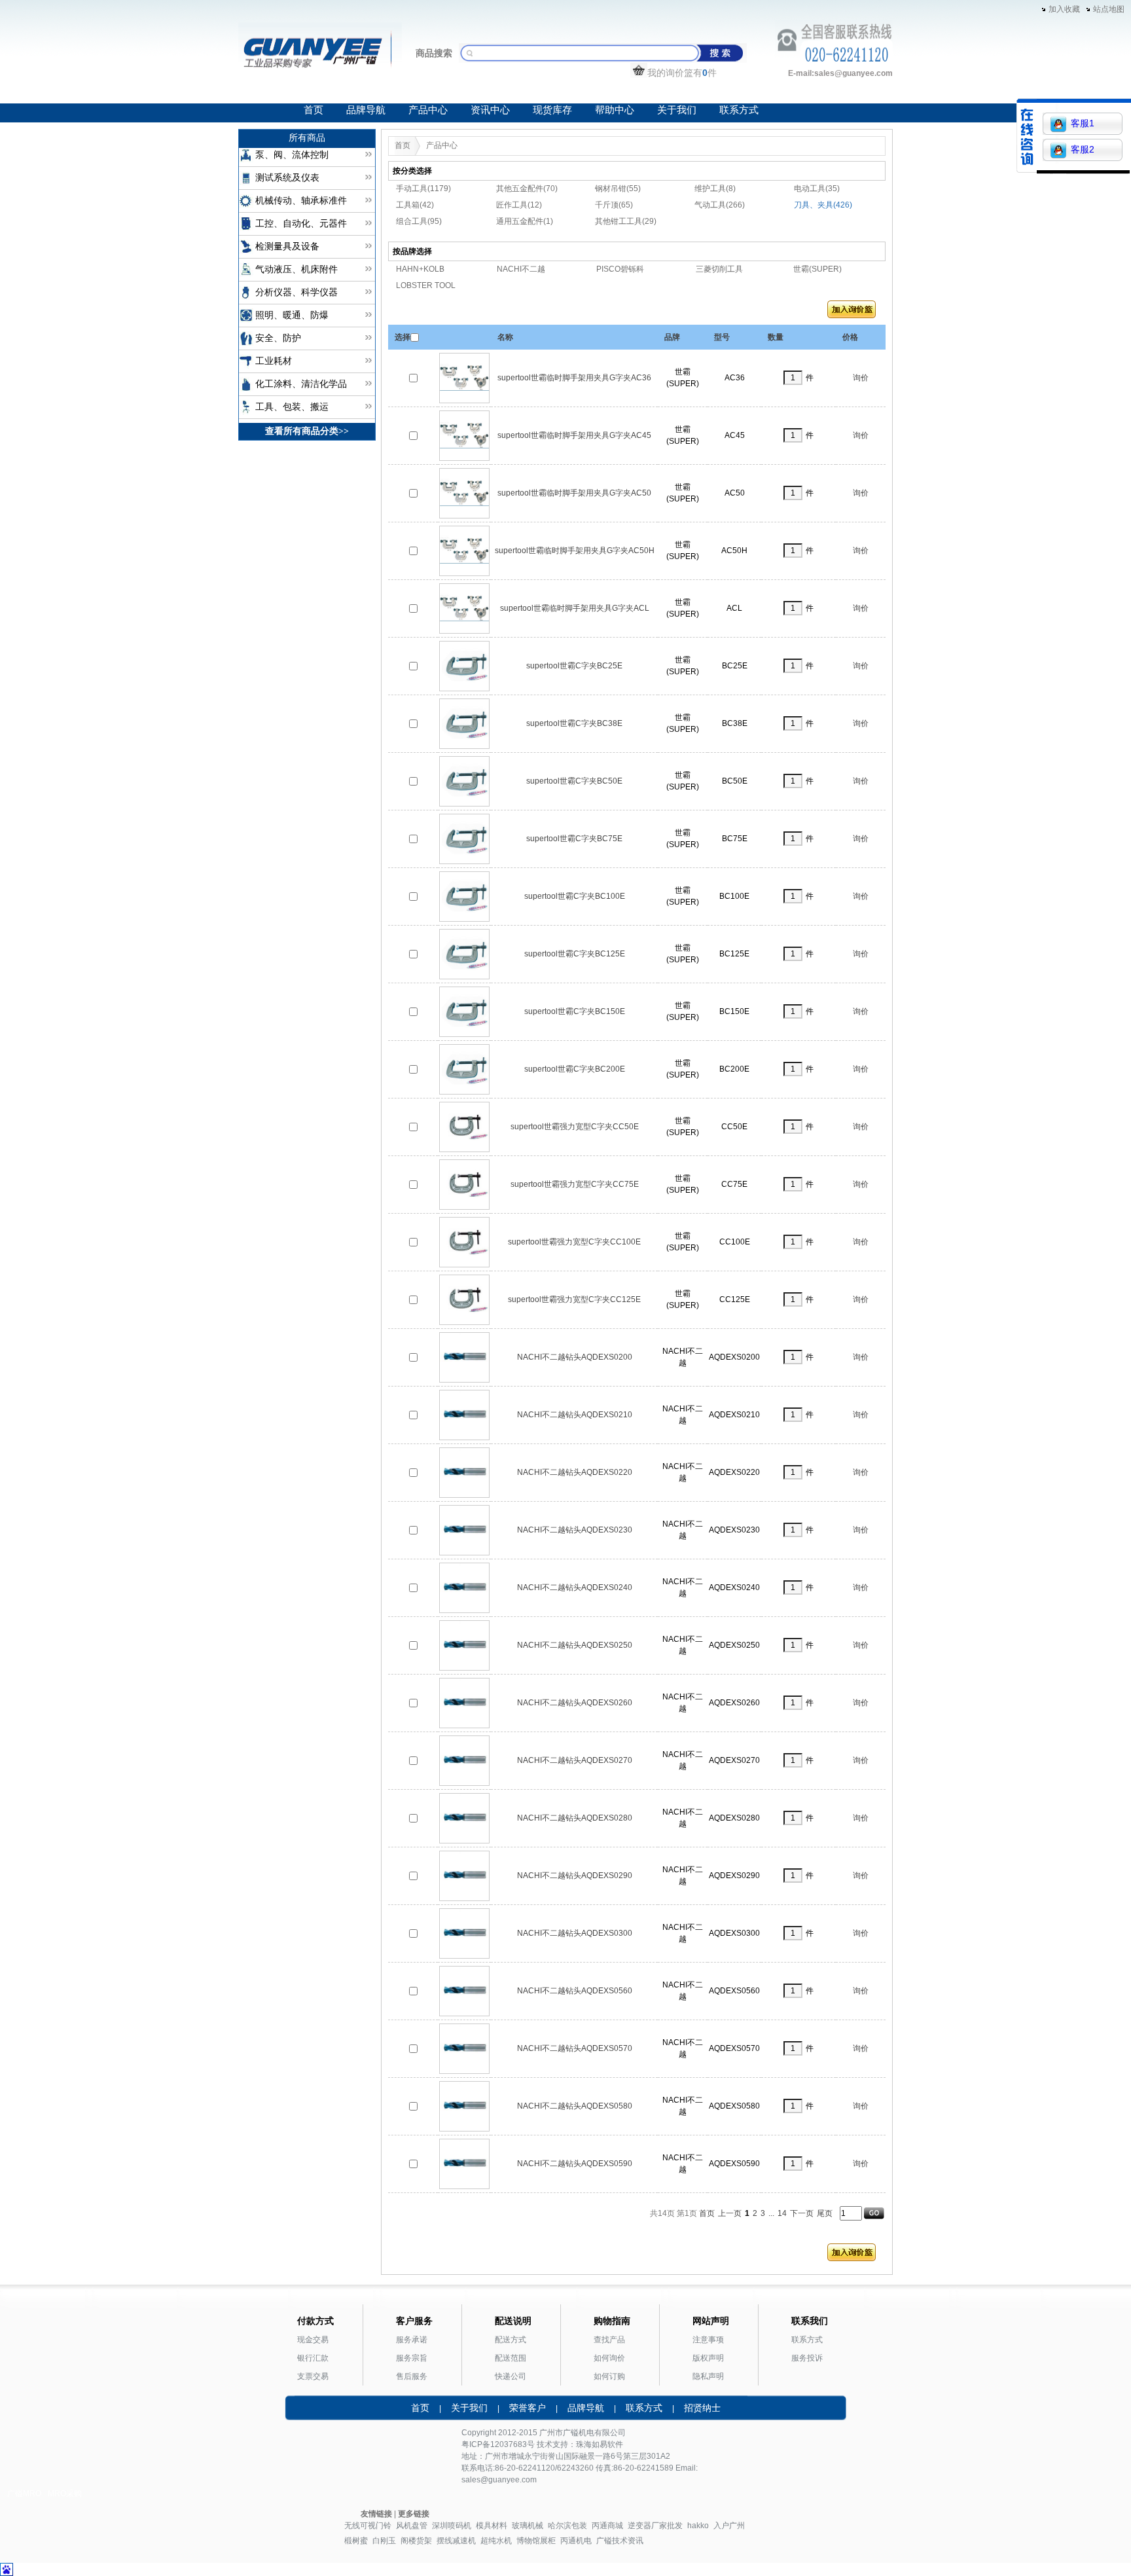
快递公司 (511, 2376)
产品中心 (428, 110)
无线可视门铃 (368, 2526)
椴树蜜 (356, 2541)
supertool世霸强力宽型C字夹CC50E (575, 1127)
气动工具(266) (720, 205)
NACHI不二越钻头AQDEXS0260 (575, 1703)
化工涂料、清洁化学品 (301, 384)
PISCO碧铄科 (620, 269)
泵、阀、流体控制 (292, 155)
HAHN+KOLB (420, 269)
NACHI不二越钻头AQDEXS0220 (575, 1472)
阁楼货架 (416, 2541)
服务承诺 (412, 2340)
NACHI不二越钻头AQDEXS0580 (575, 2106)
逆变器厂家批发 (655, 2526)
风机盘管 (412, 2526)
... (771, 2213)
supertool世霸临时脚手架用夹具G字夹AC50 (574, 493)
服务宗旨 (412, 2358)
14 (782, 2213)
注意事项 (708, 2340)
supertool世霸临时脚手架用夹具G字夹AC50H (575, 551)
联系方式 (739, 110)
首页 (314, 110)
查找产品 (609, 2340)
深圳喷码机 (452, 2526)
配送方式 (511, 2340)
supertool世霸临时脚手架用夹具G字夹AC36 (574, 378)
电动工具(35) (817, 189)
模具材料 (492, 2526)
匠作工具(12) (519, 205)
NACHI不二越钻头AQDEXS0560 (575, 1991)
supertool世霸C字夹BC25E (574, 666)
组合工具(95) (419, 221)
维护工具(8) (715, 189)
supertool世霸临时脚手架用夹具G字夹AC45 (574, 435)
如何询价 (609, 2358)
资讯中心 (490, 110)
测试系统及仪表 (287, 178)
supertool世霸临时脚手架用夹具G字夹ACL (575, 608)
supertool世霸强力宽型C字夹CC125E (574, 1299)
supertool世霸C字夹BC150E (575, 1011)
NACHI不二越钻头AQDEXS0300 (575, 1933)
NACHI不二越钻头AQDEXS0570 (575, 2048)
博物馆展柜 (536, 2541)
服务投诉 (807, 2358)
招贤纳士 (702, 2408)
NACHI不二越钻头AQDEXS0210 (575, 1415)
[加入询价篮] (852, 312)
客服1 (1083, 123)
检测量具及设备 (287, 246)
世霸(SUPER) (817, 269)
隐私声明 (708, 2376)
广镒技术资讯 (620, 2541)
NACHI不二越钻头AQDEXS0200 (575, 1357)
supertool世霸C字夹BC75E (574, 839)
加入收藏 (1064, 9)
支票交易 (313, 2376)
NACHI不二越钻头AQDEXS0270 (575, 1760)
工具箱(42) (415, 205)
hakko (698, 2526)
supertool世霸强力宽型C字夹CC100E (574, 1242)
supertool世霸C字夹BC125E (575, 954)
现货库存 (552, 110)
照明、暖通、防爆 (292, 315)
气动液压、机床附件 (296, 269)
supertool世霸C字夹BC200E (575, 1069)
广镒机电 (579, 2433)
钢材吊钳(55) (618, 189)
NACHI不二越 (521, 269)
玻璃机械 (528, 2526)
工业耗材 (274, 361)
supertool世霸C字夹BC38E (574, 723)
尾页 (825, 2213)
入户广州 (729, 2526)
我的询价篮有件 (682, 73)
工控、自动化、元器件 (301, 224)
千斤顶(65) (614, 205)
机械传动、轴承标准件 (301, 201)
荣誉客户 (528, 2408)
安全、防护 (278, 338)
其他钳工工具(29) (626, 221)
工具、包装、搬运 (292, 407)
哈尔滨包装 (567, 2526)
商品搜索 (434, 53)
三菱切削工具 (719, 269)
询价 (861, 378)
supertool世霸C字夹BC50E (574, 781)
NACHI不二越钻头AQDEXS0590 (575, 2164)
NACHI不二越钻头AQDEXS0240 (575, 1587)
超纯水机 (496, 2541)
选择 (403, 337)
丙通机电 (576, 2541)
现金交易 (313, 2340)
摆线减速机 (456, 2541)
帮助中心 (615, 110)
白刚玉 (384, 2541)
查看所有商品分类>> (307, 431)
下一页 (802, 2213)
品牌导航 (366, 110)
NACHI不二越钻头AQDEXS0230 (575, 1530)
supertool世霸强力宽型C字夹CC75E (575, 1184)
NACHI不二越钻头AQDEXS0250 (575, 1645)
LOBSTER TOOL (426, 285)
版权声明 (708, 2358)
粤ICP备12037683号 (498, 2444)
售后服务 (412, 2376)
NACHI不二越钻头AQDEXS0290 (575, 1876)
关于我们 (677, 110)
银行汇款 (313, 2358)
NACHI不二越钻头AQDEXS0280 (575, 1818)
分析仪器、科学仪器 (296, 292)
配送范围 (511, 2358)
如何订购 (609, 2376)
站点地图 (1109, 9)
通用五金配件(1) (525, 221)
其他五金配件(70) (527, 189)
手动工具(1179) (423, 189)
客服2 (1083, 149)
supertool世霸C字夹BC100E (575, 896)
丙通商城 (607, 2526)
